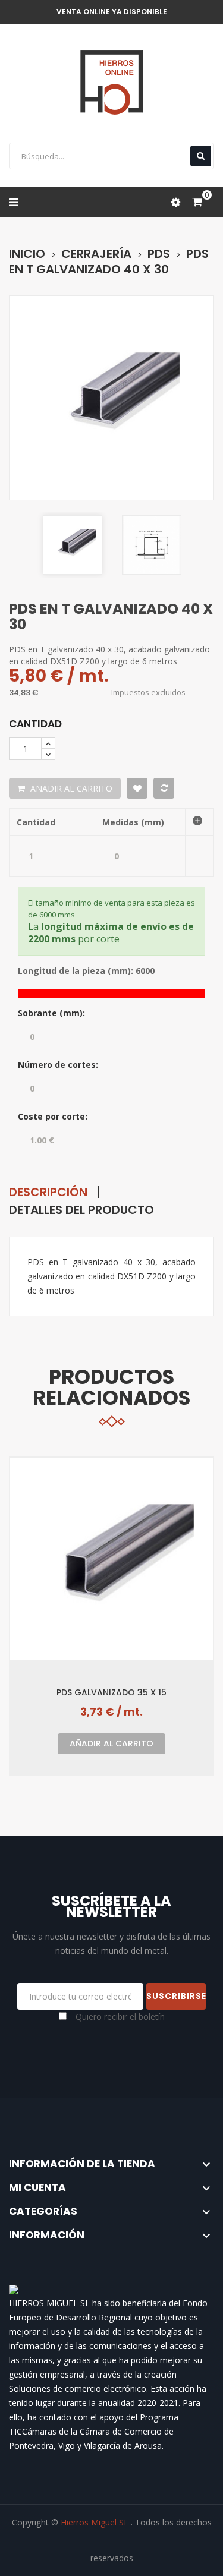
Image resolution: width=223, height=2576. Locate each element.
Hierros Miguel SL (96, 2522)
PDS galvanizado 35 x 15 (111, 1692)
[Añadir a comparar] (164, 788)
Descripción (48, 1192)
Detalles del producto (81, 1210)
